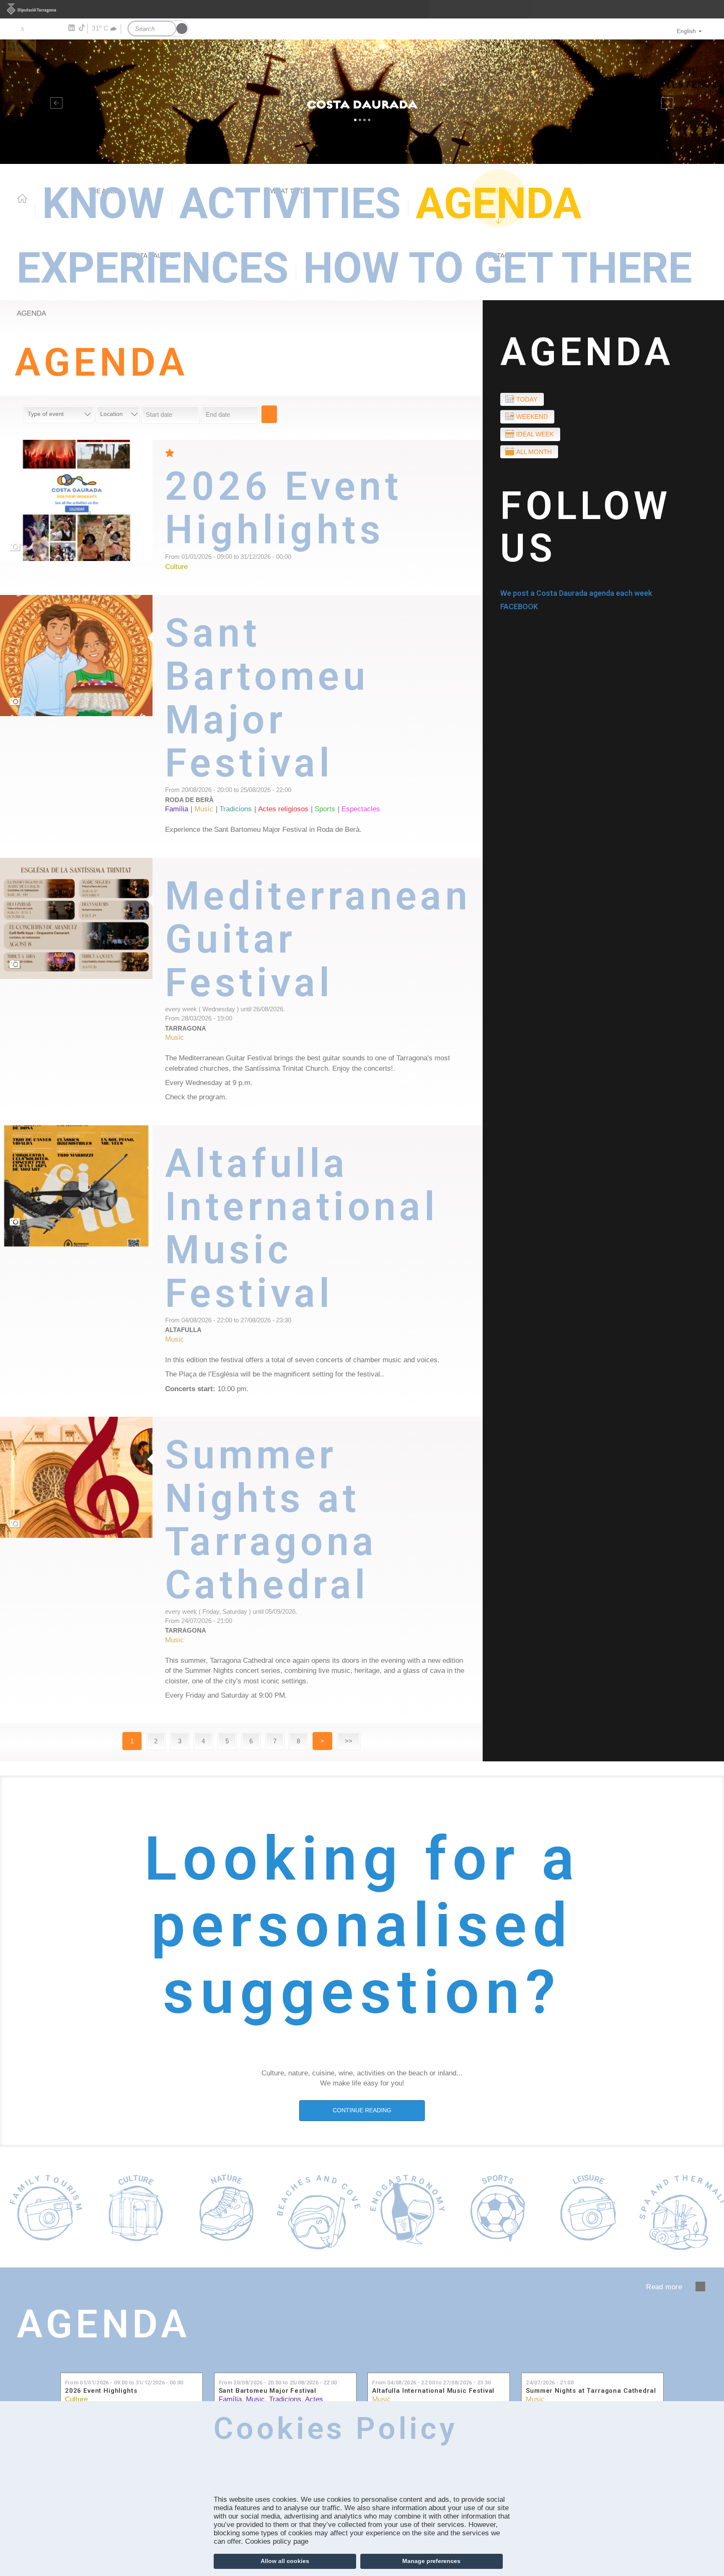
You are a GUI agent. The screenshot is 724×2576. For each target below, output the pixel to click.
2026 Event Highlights (101, 2391)
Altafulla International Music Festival (433, 2391)
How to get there (498, 268)
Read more (324, 517)
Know (103, 204)
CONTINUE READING (362, 2110)
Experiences (153, 268)
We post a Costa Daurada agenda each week (576, 593)
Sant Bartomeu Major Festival (268, 2391)
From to (124, 2383)
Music (255, 2399)
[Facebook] (34, 28)
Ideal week (535, 434)
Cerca (269, 414)
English (686, 31)
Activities (290, 204)
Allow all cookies (285, 2561)
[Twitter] (22, 28)
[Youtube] (46, 28)
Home (22, 198)
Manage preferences (431, 2561)
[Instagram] (59, 28)
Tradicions (285, 2399)
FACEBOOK (519, 606)
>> (349, 1741)
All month (534, 452)
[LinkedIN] (71, 28)
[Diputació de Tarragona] (362, 9)
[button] (54, 102)
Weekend (532, 417)
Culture (76, 2399)
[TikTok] (83, 28)
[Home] (362, 102)
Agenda (499, 204)
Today (527, 399)
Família (230, 2399)
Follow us (586, 527)
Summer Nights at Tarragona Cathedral (591, 2391)
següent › (700, 2286)
